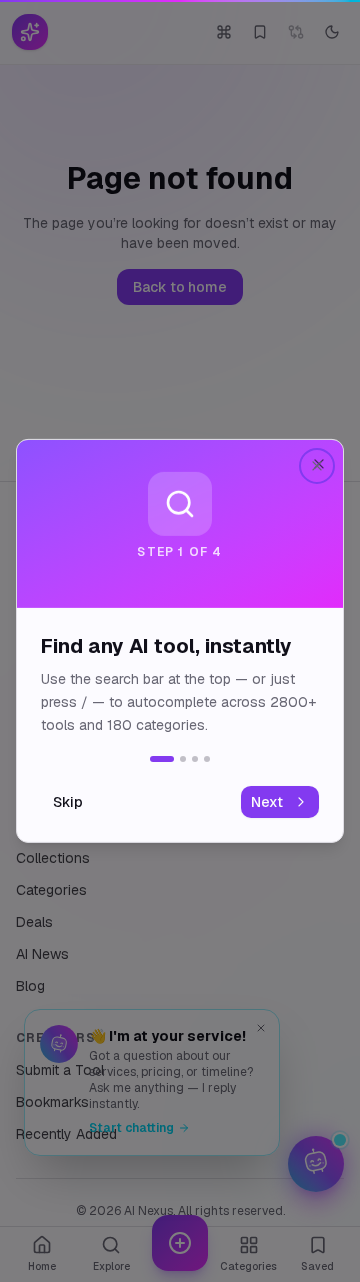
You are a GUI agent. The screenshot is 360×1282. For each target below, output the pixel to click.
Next (267, 802)
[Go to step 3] (195, 759)
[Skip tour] (317, 466)
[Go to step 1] (162, 759)
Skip (68, 802)
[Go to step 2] (183, 759)
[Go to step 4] (207, 759)
